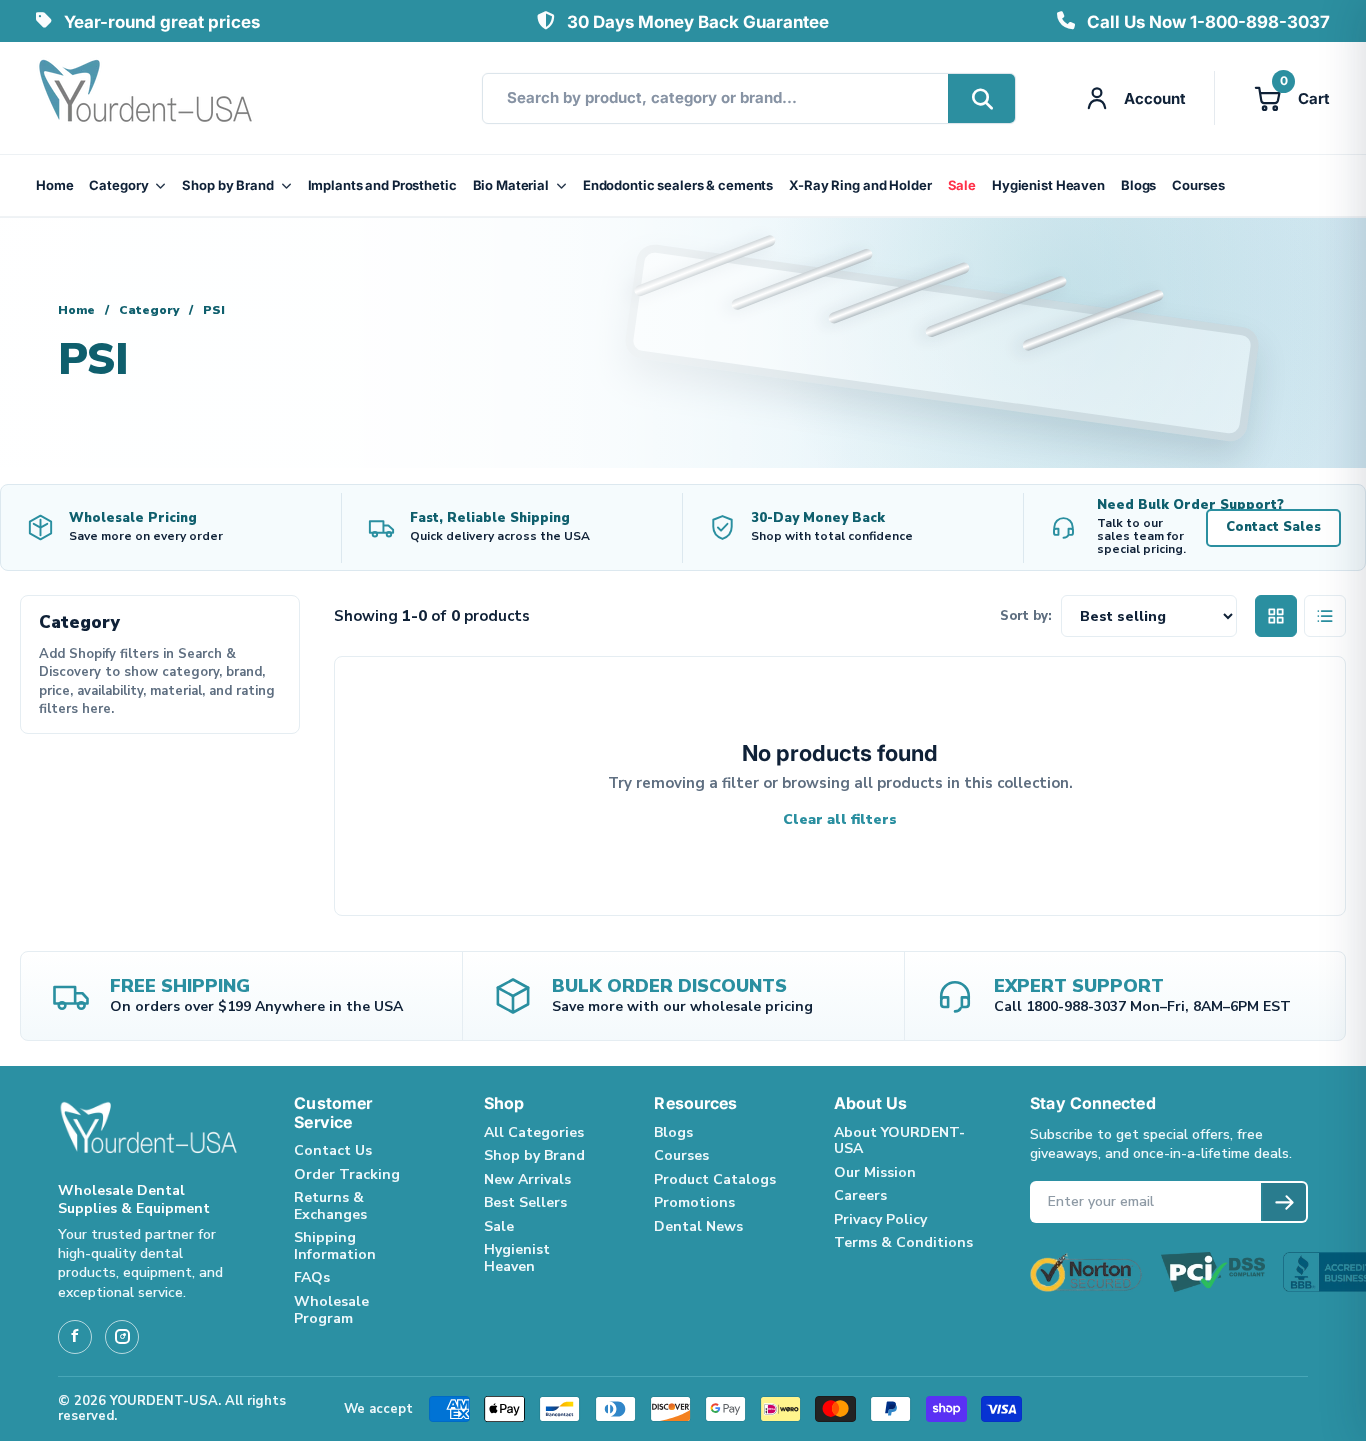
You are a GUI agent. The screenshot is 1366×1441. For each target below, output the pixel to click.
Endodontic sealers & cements (678, 185)
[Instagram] (122, 1337)
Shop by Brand (227, 185)
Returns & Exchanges (330, 1206)
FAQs (312, 1277)
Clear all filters (840, 819)
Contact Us (333, 1150)
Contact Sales (1273, 527)
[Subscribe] (1283, 1202)
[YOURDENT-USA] (146, 98)
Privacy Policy (880, 1219)
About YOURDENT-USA (899, 1141)
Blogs (1138, 185)
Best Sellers (525, 1202)
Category (118, 185)
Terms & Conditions (903, 1242)
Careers (860, 1195)
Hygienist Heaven (1048, 185)
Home (54, 185)
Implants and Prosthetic (382, 185)
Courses (1198, 185)
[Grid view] (1276, 616)
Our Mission (875, 1172)
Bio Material (511, 185)
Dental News (698, 1226)
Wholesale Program (331, 1310)
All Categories (534, 1132)
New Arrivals (527, 1179)
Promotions (694, 1202)
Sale (962, 185)
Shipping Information (335, 1246)
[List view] (1325, 616)
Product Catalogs (715, 1179)
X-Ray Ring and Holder (860, 185)
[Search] (981, 98)
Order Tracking (347, 1174)
